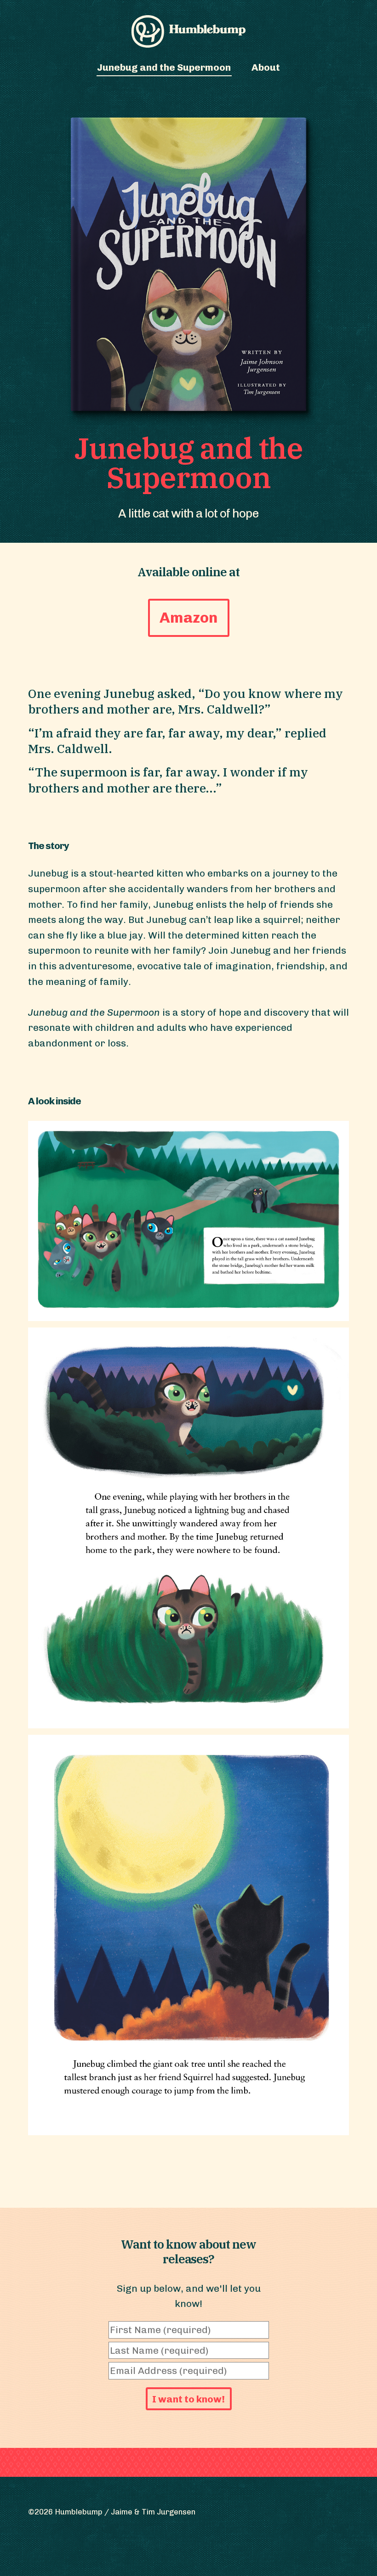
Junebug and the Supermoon (164, 67)
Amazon (189, 617)
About (266, 67)
